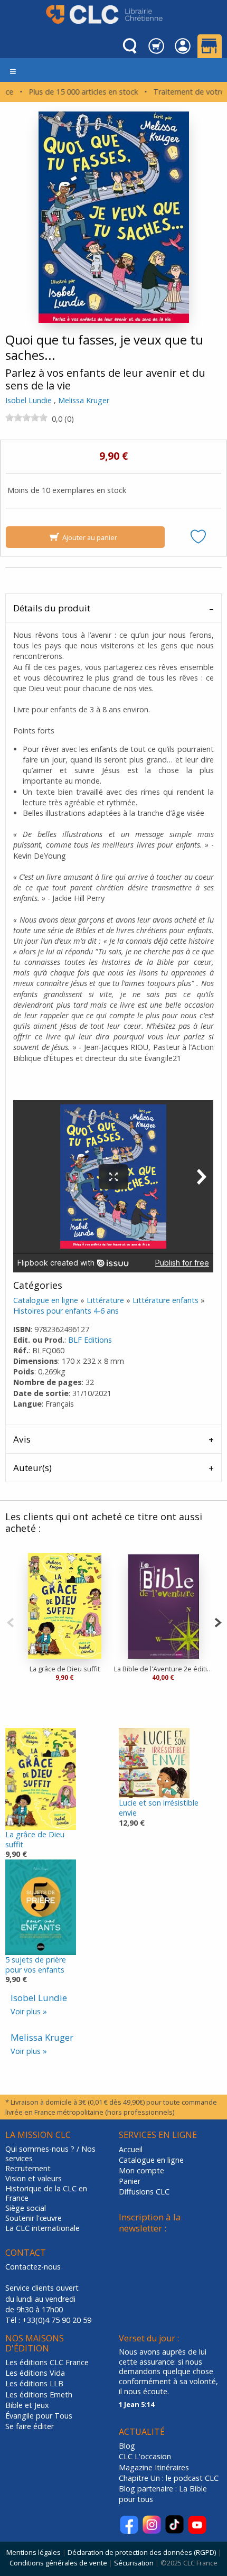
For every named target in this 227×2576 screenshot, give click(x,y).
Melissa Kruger (84, 400)
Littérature (105, 1300)
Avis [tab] (22, 1439)
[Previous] (10, 1621)
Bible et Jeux (27, 2405)
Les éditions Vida (35, 2373)
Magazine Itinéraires (154, 2467)
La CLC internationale (42, 2228)
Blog (127, 2446)
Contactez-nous (33, 2267)
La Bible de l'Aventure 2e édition (163, 1669)
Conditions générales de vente (58, 2563)
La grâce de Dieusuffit (35, 1839)
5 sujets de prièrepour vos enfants (36, 1965)
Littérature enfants (165, 1300)
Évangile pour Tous (39, 2416)
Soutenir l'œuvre (34, 2218)
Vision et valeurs (34, 2179)
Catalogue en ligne (46, 1300)
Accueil (131, 2149)
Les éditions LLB (34, 2383)
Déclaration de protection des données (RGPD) (142, 2552)
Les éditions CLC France (47, 2362)
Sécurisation (134, 2563)
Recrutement (28, 2169)
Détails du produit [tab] (52, 608)
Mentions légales (34, 2552)
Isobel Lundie (29, 400)
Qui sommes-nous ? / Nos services (50, 2154)
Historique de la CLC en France (46, 2194)
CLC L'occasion (145, 2456)
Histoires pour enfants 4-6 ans (66, 1311)
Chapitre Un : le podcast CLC (169, 2478)
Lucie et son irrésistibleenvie (159, 1808)
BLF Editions (90, 1340)
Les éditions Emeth (39, 2394)
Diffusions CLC (144, 2192)
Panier (130, 2181)
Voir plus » (29, 2011)
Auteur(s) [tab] (32, 1468)
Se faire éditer (30, 2426)
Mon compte (141, 2170)
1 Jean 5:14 (136, 2404)
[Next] (218, 1621)
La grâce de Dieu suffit (65, 1669)
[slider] (26, 417)
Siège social (26, 2208)
